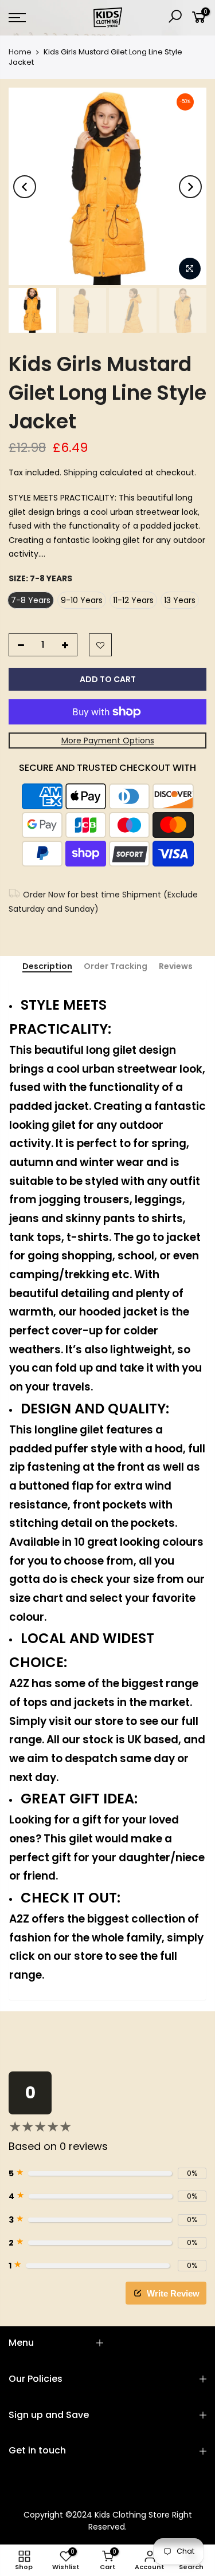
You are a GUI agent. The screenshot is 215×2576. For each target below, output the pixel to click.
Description (47, 967)
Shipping (81, 472)
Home (20, 52)
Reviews (176, 967)
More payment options (108, 740)
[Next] (190, 187)
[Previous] (25, 187)
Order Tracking (116, 967)
